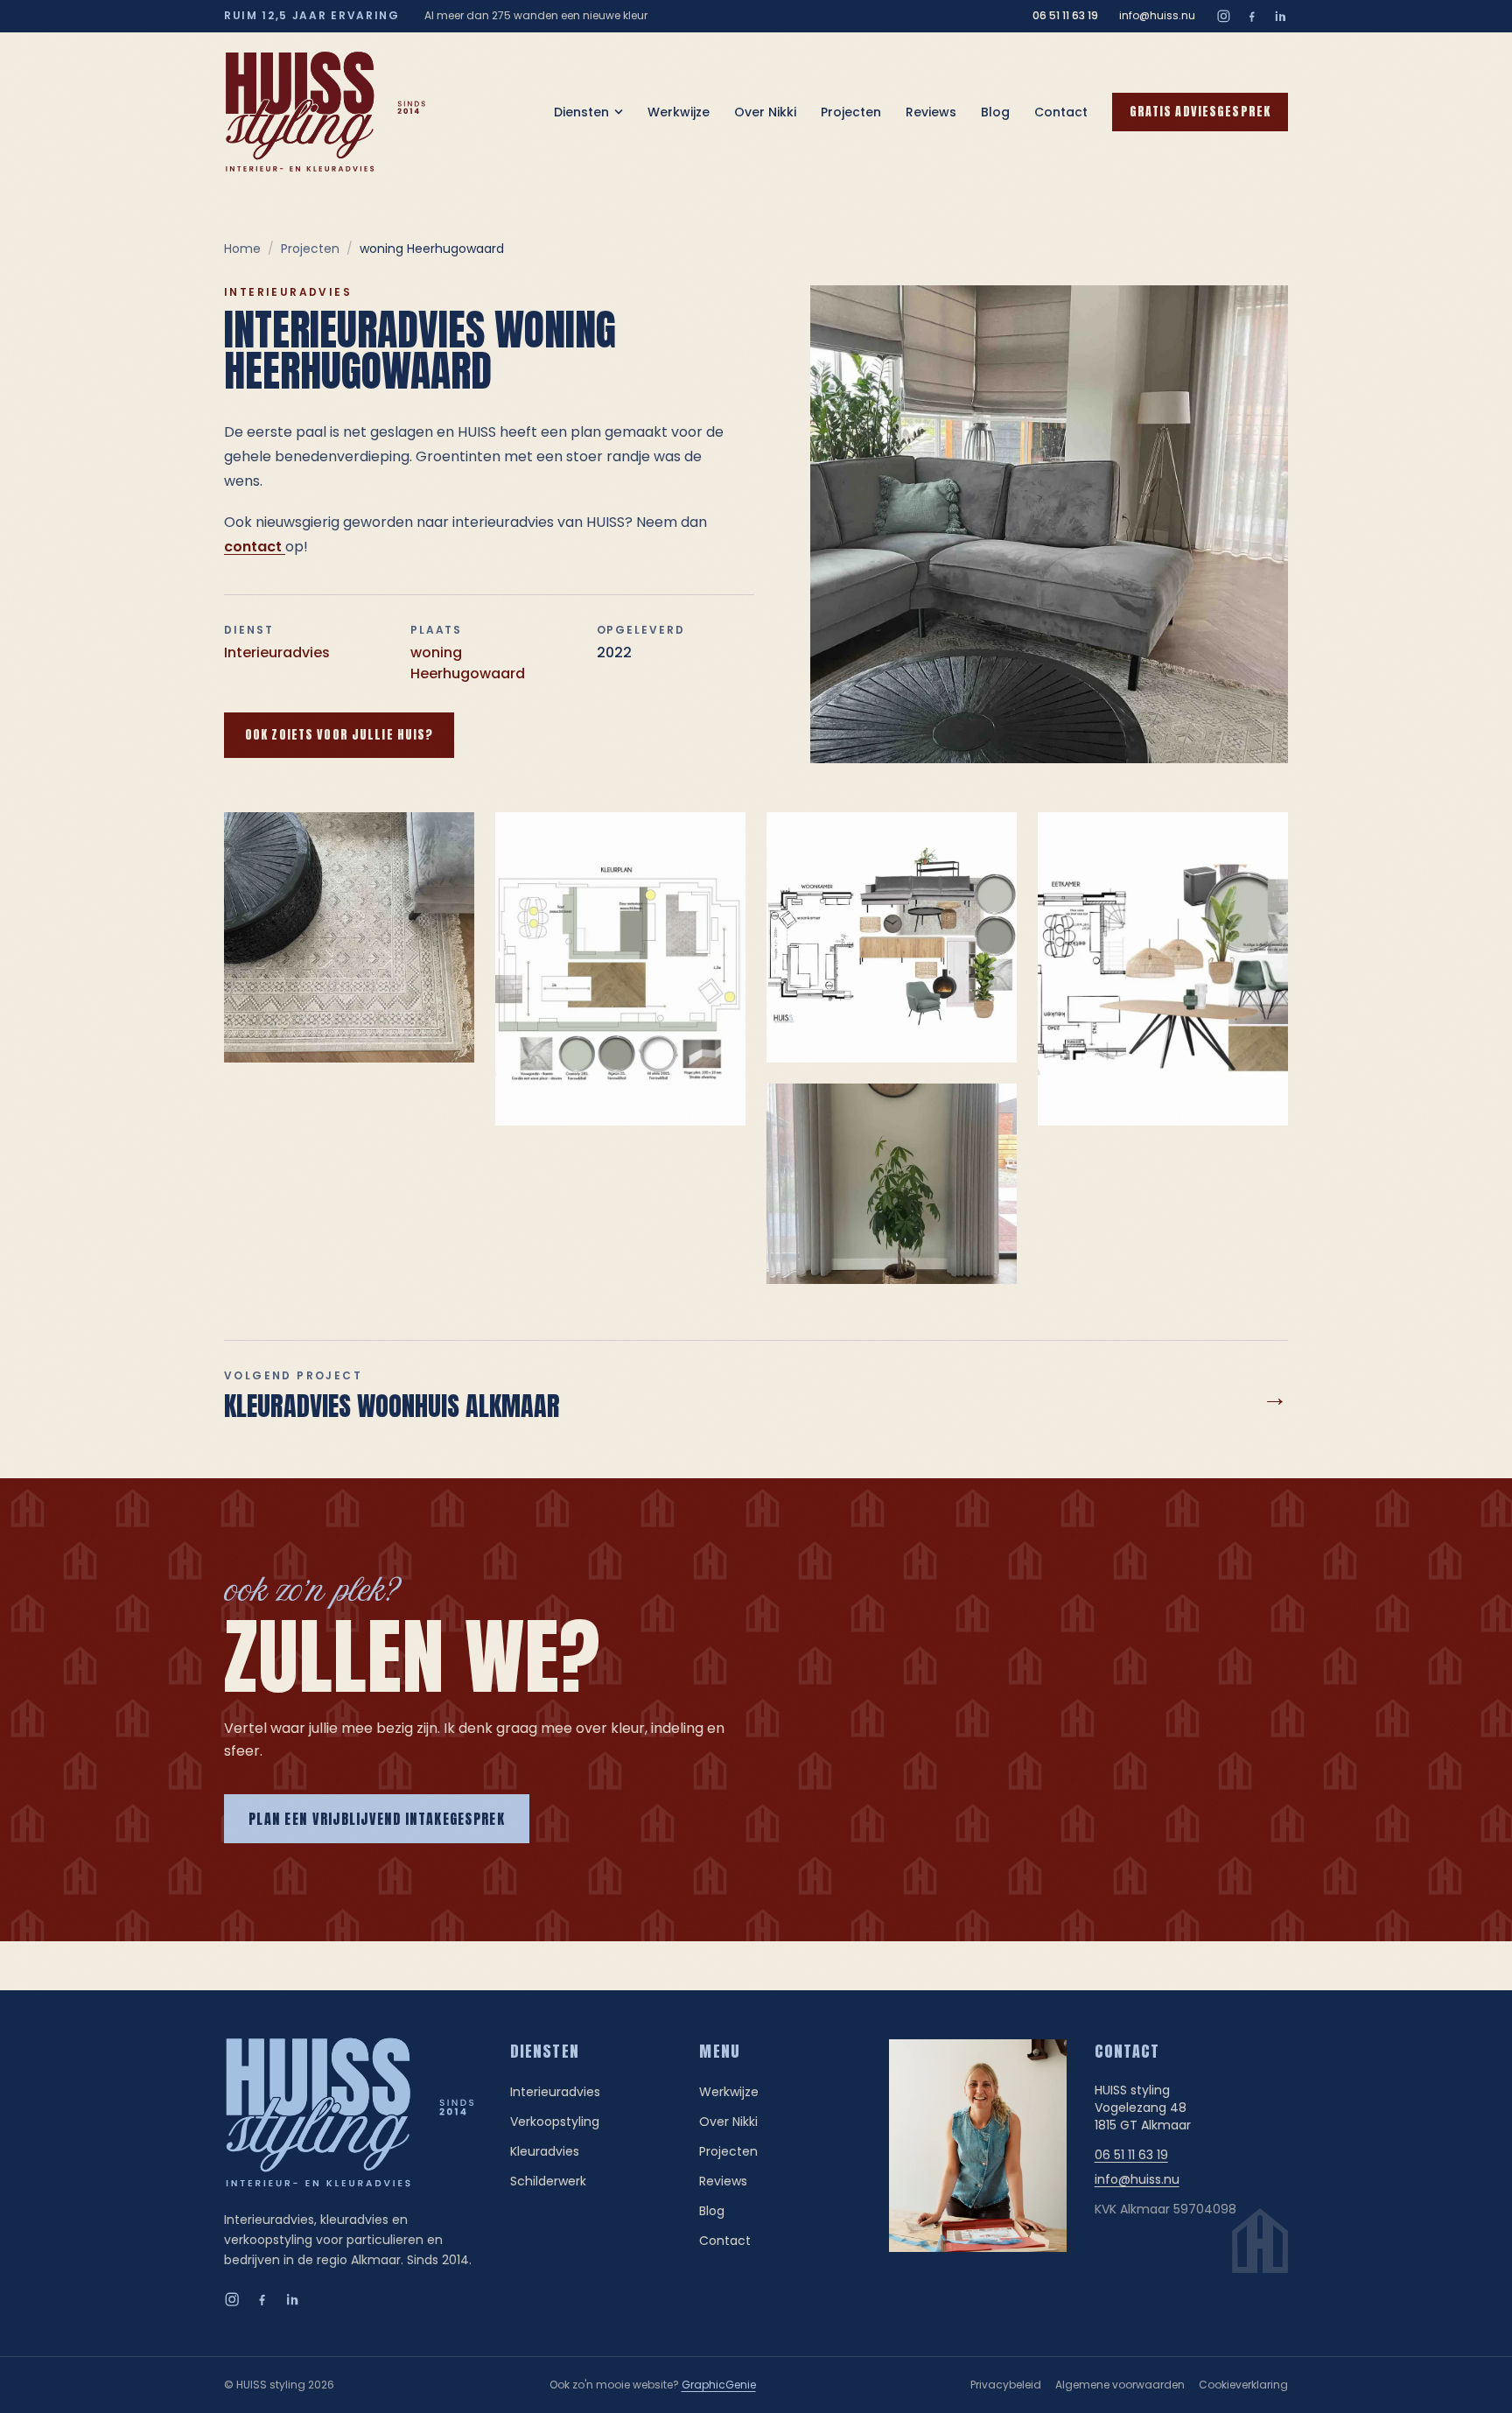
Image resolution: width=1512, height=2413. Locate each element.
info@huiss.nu (1157, 16)
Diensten (581, 112)
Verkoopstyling (555, 2122)
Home (242, 249)
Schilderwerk (548, 2181)
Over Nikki (765, 112)
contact (255, 547)
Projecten (851, 112)
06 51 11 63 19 (1065, 16)
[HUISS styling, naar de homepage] (325, 112)
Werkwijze (679, 112)
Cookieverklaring (1243, 2385)
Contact (1061, 112)
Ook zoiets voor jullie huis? (339, 735)
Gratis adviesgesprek (1200, 112)
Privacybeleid (1006, 2385)
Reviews (931, 112)
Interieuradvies (277, 652)
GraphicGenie (719, 2385)
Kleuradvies (545, 2151)
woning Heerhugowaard (468, 663)
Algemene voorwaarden (1120, 2385)
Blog (995, 112)
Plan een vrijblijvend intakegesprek (377, 1819)
